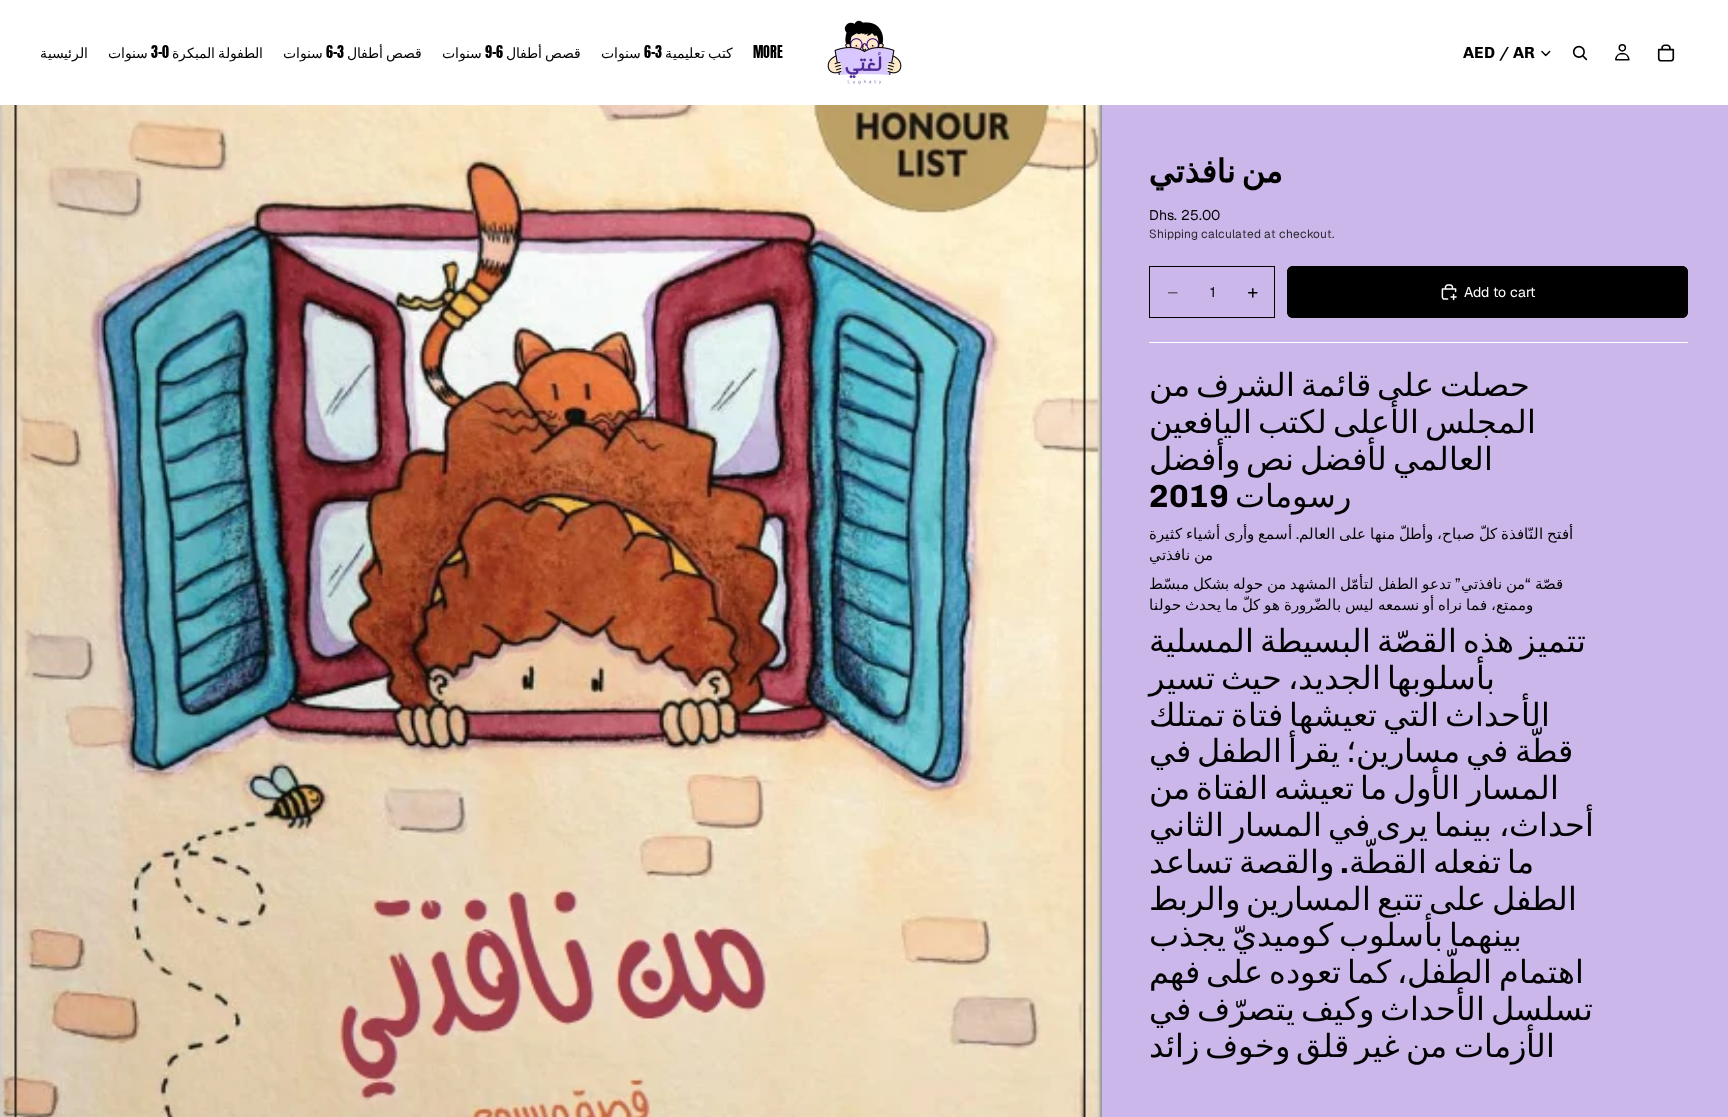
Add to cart (1499, 292)
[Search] (1580, 53)
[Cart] (1666, 53)
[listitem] (768, 52)
